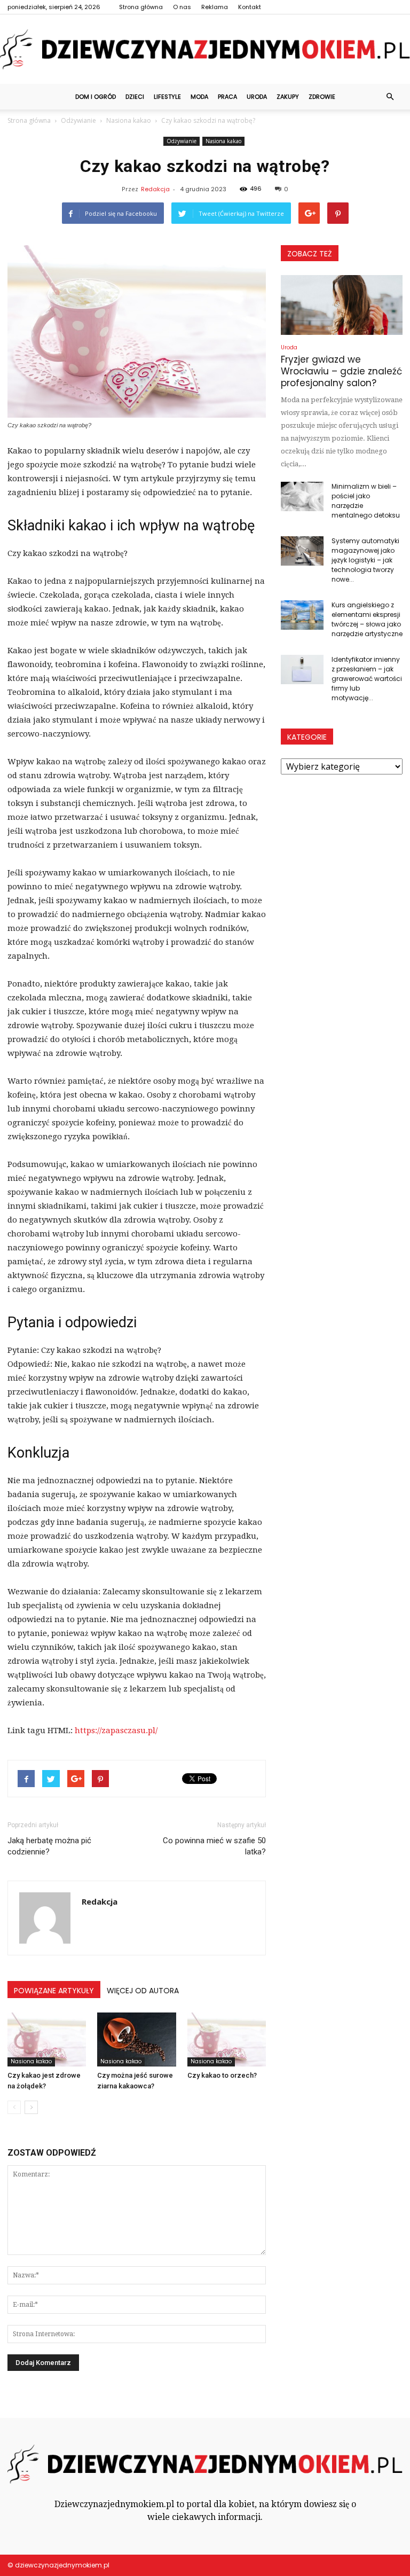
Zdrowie (322, 97)
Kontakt (250, 7)
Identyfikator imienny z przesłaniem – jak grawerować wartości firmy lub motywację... (367, 679)
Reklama (215, 7)
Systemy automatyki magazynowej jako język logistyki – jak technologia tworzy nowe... (365, 560)
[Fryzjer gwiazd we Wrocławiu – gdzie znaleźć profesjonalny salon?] (342, 305)
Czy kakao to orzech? (222, 2075)
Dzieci (135, 97)
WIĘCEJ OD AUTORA (143, 1991)
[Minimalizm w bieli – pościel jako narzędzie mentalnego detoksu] (302, 496)
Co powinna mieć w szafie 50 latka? (214, 1846)
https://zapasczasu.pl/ (116, 1731)
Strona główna (141, 7)
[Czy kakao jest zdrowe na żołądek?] (47, 2039)
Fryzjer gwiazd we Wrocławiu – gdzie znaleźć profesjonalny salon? (341, 371)
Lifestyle (167, 97)
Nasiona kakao (223, 141)
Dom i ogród (96, 97)
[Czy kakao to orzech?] (227, 2039)
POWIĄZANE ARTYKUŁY (54, 1991)
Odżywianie (182, 141)
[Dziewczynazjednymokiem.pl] (205, 49)
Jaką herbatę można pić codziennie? (49, 1846)
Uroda (257, 97)
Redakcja (155, 189)
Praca (227, 97)
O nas (182, 7)
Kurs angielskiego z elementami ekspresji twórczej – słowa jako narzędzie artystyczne (367, 619)
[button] (390, 97)
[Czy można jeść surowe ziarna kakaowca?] (136, 2039)
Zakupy (288, 97)
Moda (199, 97)
